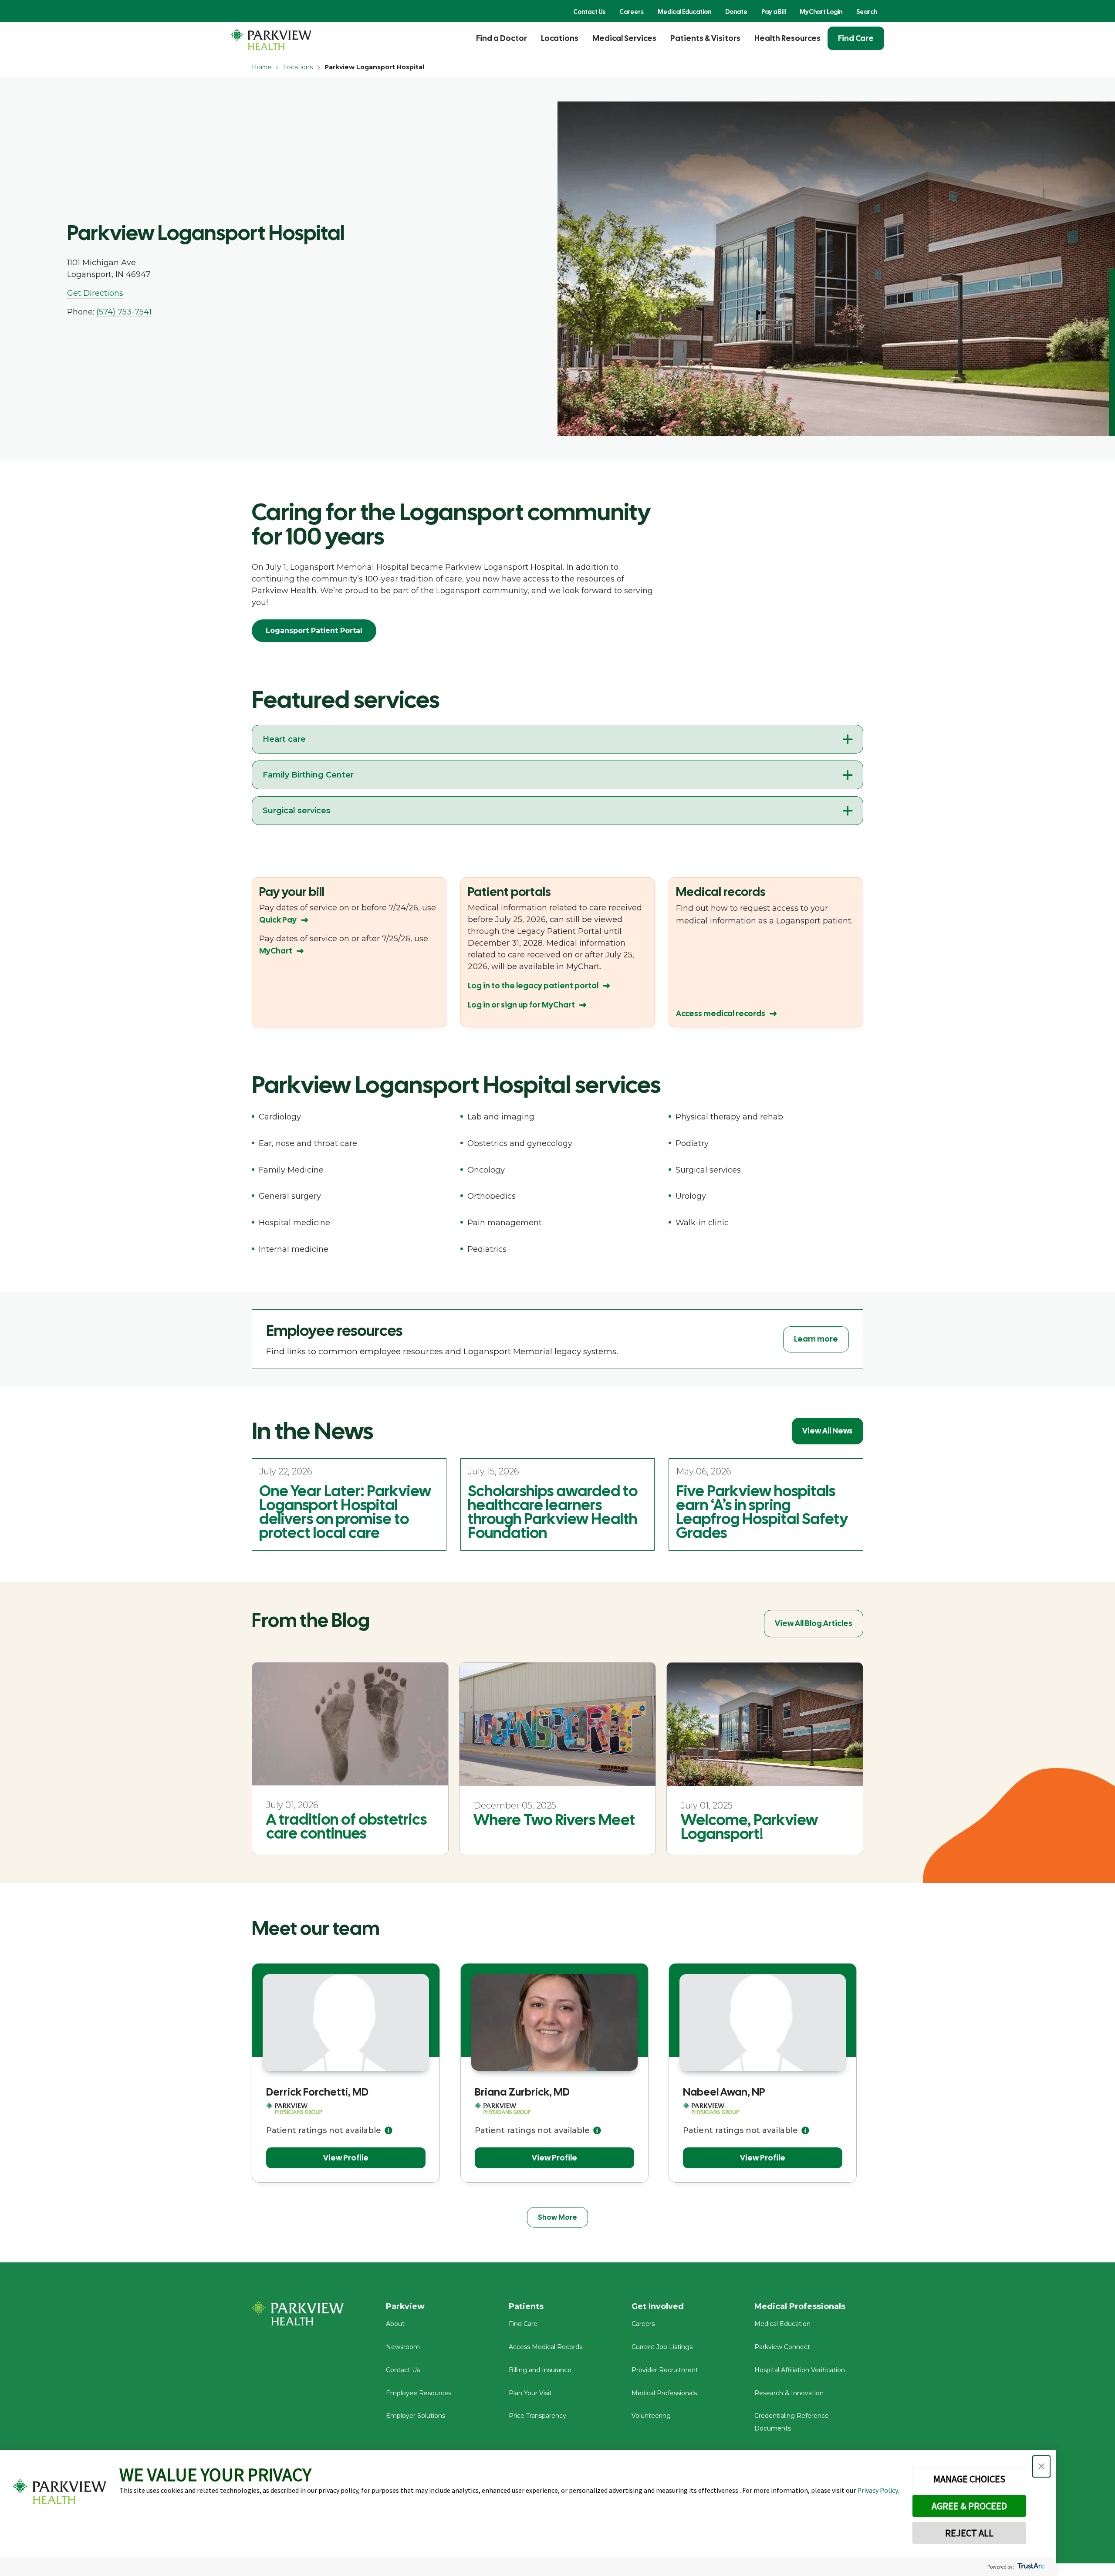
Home (262, 67)
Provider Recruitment (665, 2370)
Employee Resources (419, 2393)
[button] (1041, 2466)
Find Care (856, 38)
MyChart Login (821, 12)
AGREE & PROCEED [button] (969, 2506)
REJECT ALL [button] (969, 2533)
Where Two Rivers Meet (554, 1820)
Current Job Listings (662, 2347)
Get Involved (658, 2306)
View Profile (346, 2158)
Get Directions (95, 293)
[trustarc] (1030, 2567)
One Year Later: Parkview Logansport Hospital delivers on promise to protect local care (345, 1512)
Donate (736, 12)
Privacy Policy (877, 2490)
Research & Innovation (789, 2393)
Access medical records (721, 1013)
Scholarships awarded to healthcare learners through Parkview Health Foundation (553, 1512)
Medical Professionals (664, 2393)
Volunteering (651, 2416)
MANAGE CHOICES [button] (969, 2479)
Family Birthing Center (308, 775)
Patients (526, 2306)
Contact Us (589, 12)
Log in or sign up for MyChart (521, 1005)
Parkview (405, 2306)
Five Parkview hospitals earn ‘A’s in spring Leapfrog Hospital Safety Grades (762, 1512)
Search (867, 12)
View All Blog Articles (814, 1623)
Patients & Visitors (705, 38)
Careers (632, 12)
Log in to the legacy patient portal (533, 985)
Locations (560, 38)
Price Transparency (537, 2416)
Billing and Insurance (540, 2370)
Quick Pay (278, 920)
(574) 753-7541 (124, 312)
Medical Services (624, 38)
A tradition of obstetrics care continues (346, 1826)
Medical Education (684, 12)
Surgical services (297, 811)
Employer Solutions (416, 2416)
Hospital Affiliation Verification (800, 2370)
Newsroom (403, 2347)
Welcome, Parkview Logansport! (749, 1827)
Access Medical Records (546, 2347)
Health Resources (787, 38)
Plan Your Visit (530, 2393)
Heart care (284, 739)
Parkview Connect (782, 2347)
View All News (828, 1431)
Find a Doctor (502, 38)
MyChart (276, 951)
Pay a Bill (774, 12)
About (395, 2324)
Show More (557, 2217)
